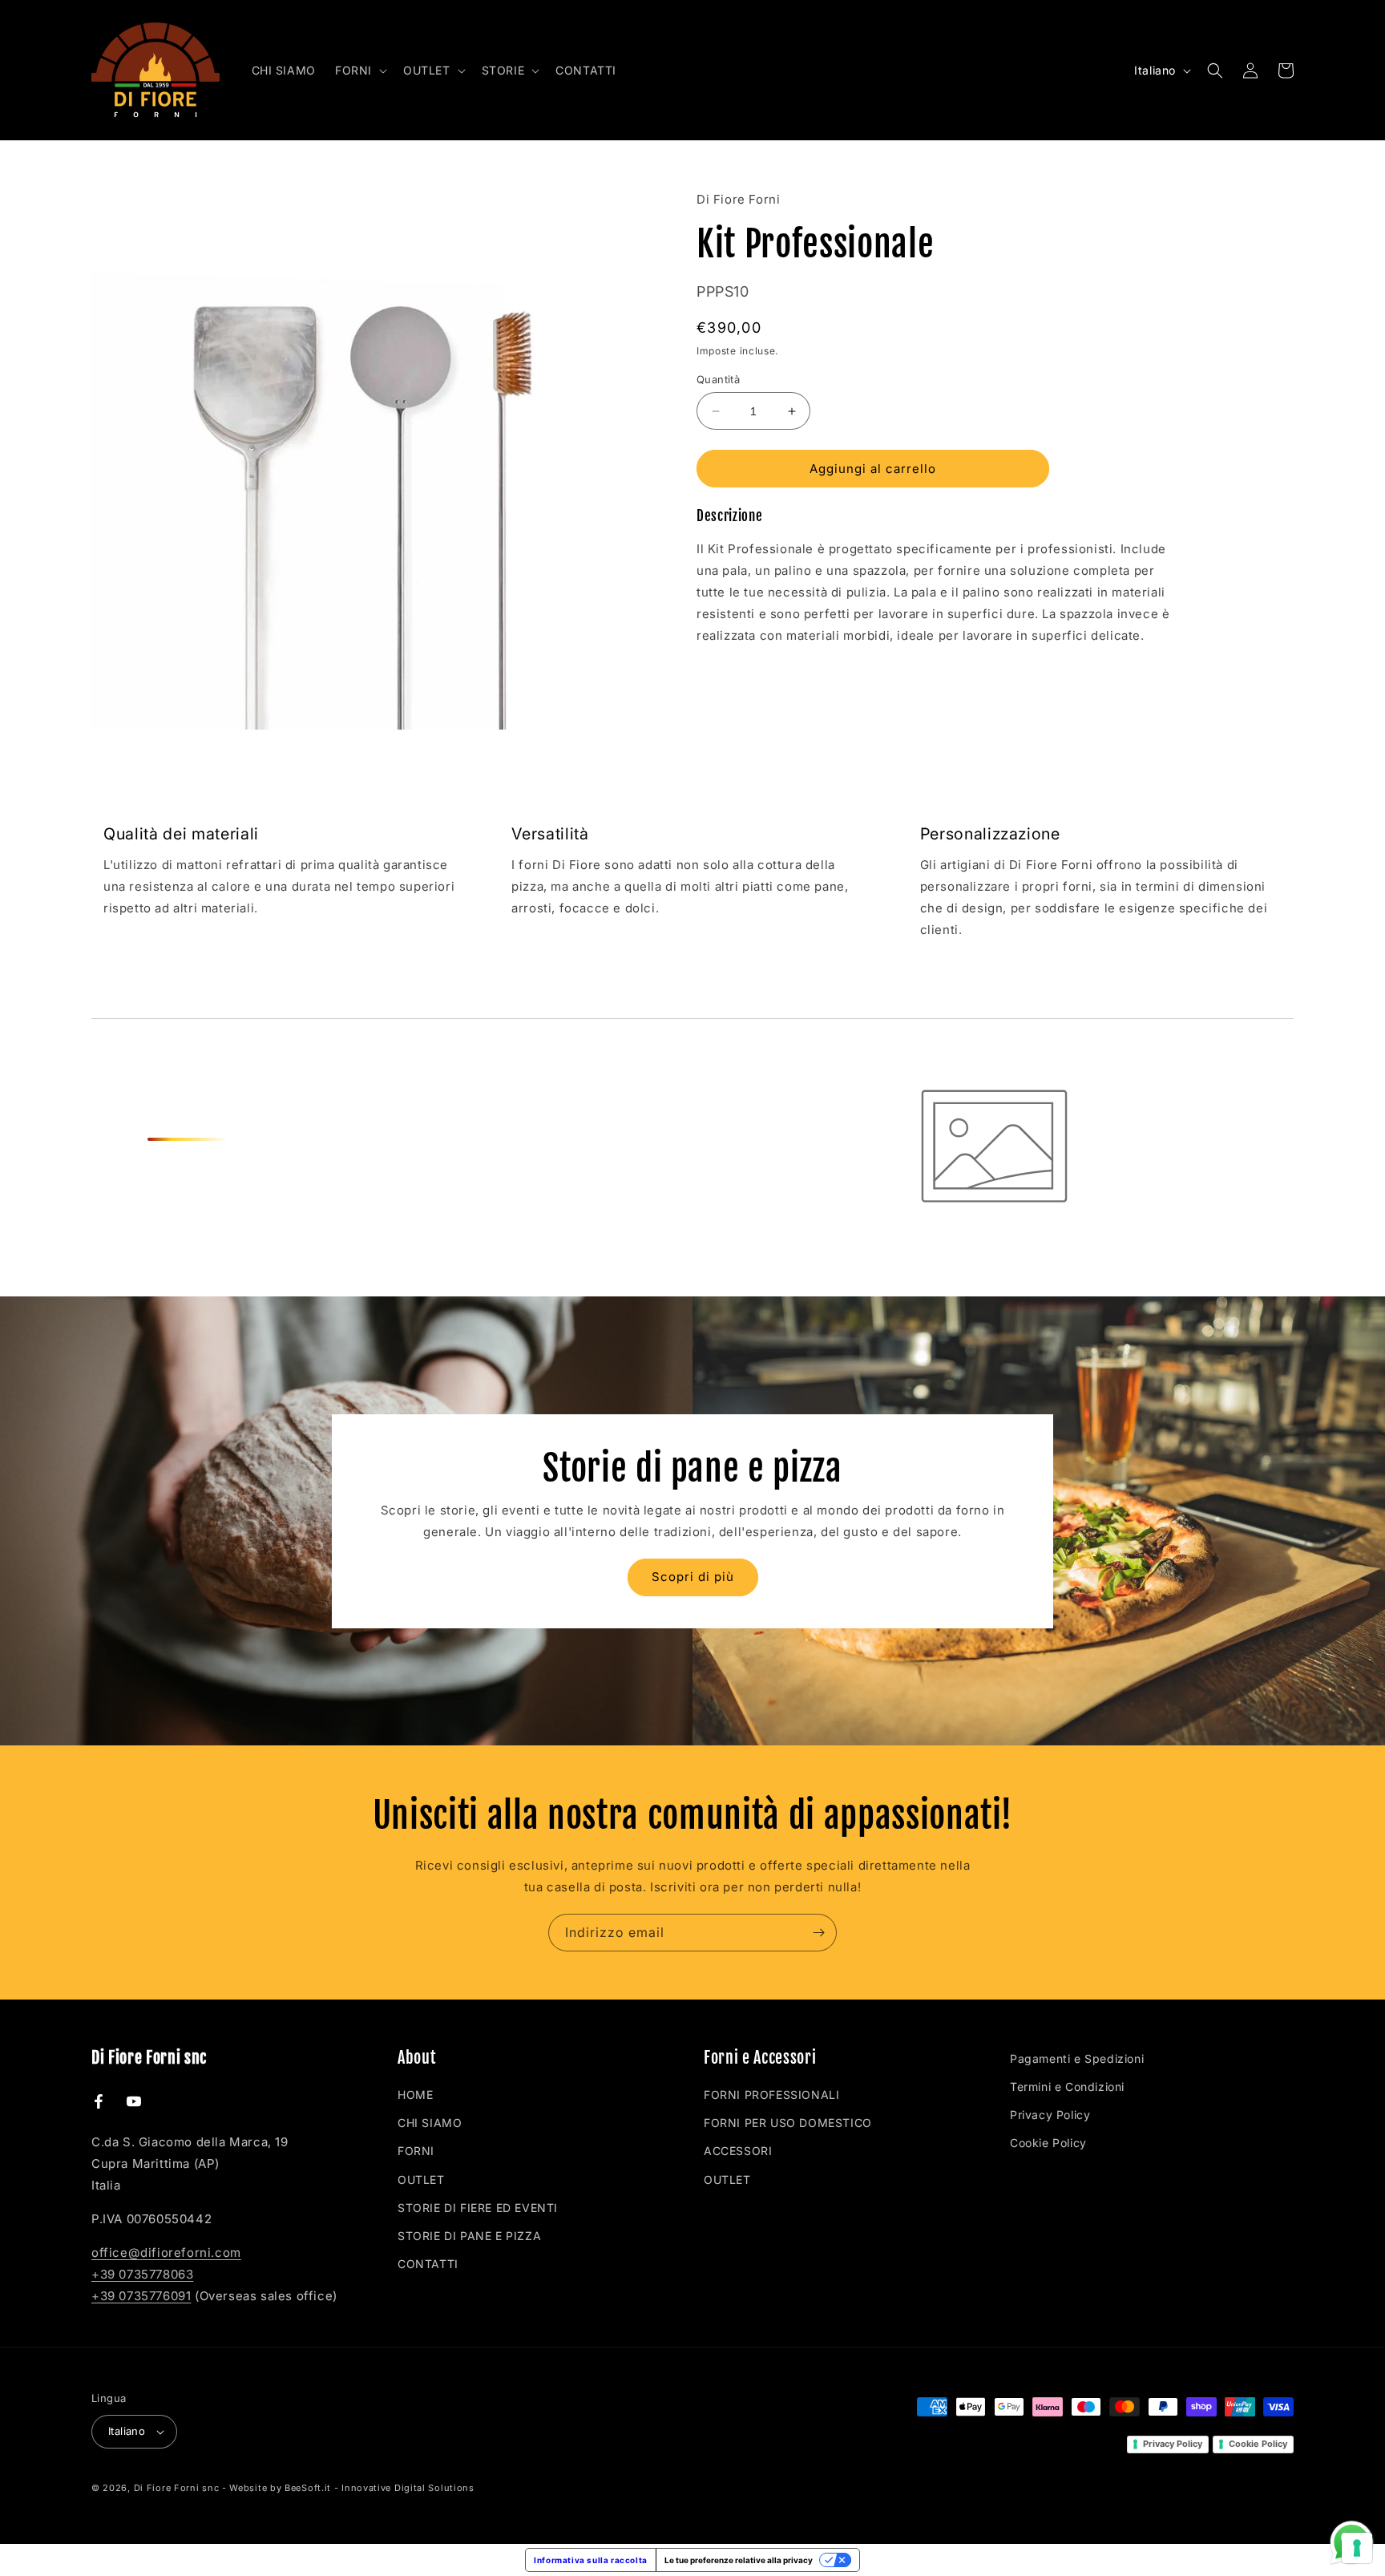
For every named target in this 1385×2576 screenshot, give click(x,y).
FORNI (416, 2151)
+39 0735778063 (142, 2274)
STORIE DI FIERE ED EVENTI (478, 2208)
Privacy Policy (1050, 2115)
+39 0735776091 (141, 2296)
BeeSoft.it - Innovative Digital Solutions (380, 2488)
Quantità (718, 379)
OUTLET (421, 2180)
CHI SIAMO (430, 2123)
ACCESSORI (738, 2151)
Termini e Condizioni (1067, 2087)
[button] (359, 70)
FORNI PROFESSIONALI (771, 2095)
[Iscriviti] (818, 1933)
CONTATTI (428, 2264)
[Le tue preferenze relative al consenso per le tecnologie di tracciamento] (1357, 2548)
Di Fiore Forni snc (177, 2488)
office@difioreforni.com (166, 2252)
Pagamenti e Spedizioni (1077, 2058)
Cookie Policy (1048, 2143)
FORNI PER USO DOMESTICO (788, 2123)
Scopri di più (693, 1577)
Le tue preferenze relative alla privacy (739, 2560)
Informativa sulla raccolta (591, 2560)
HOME (415, 2095)
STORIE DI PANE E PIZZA (469, 2236)
